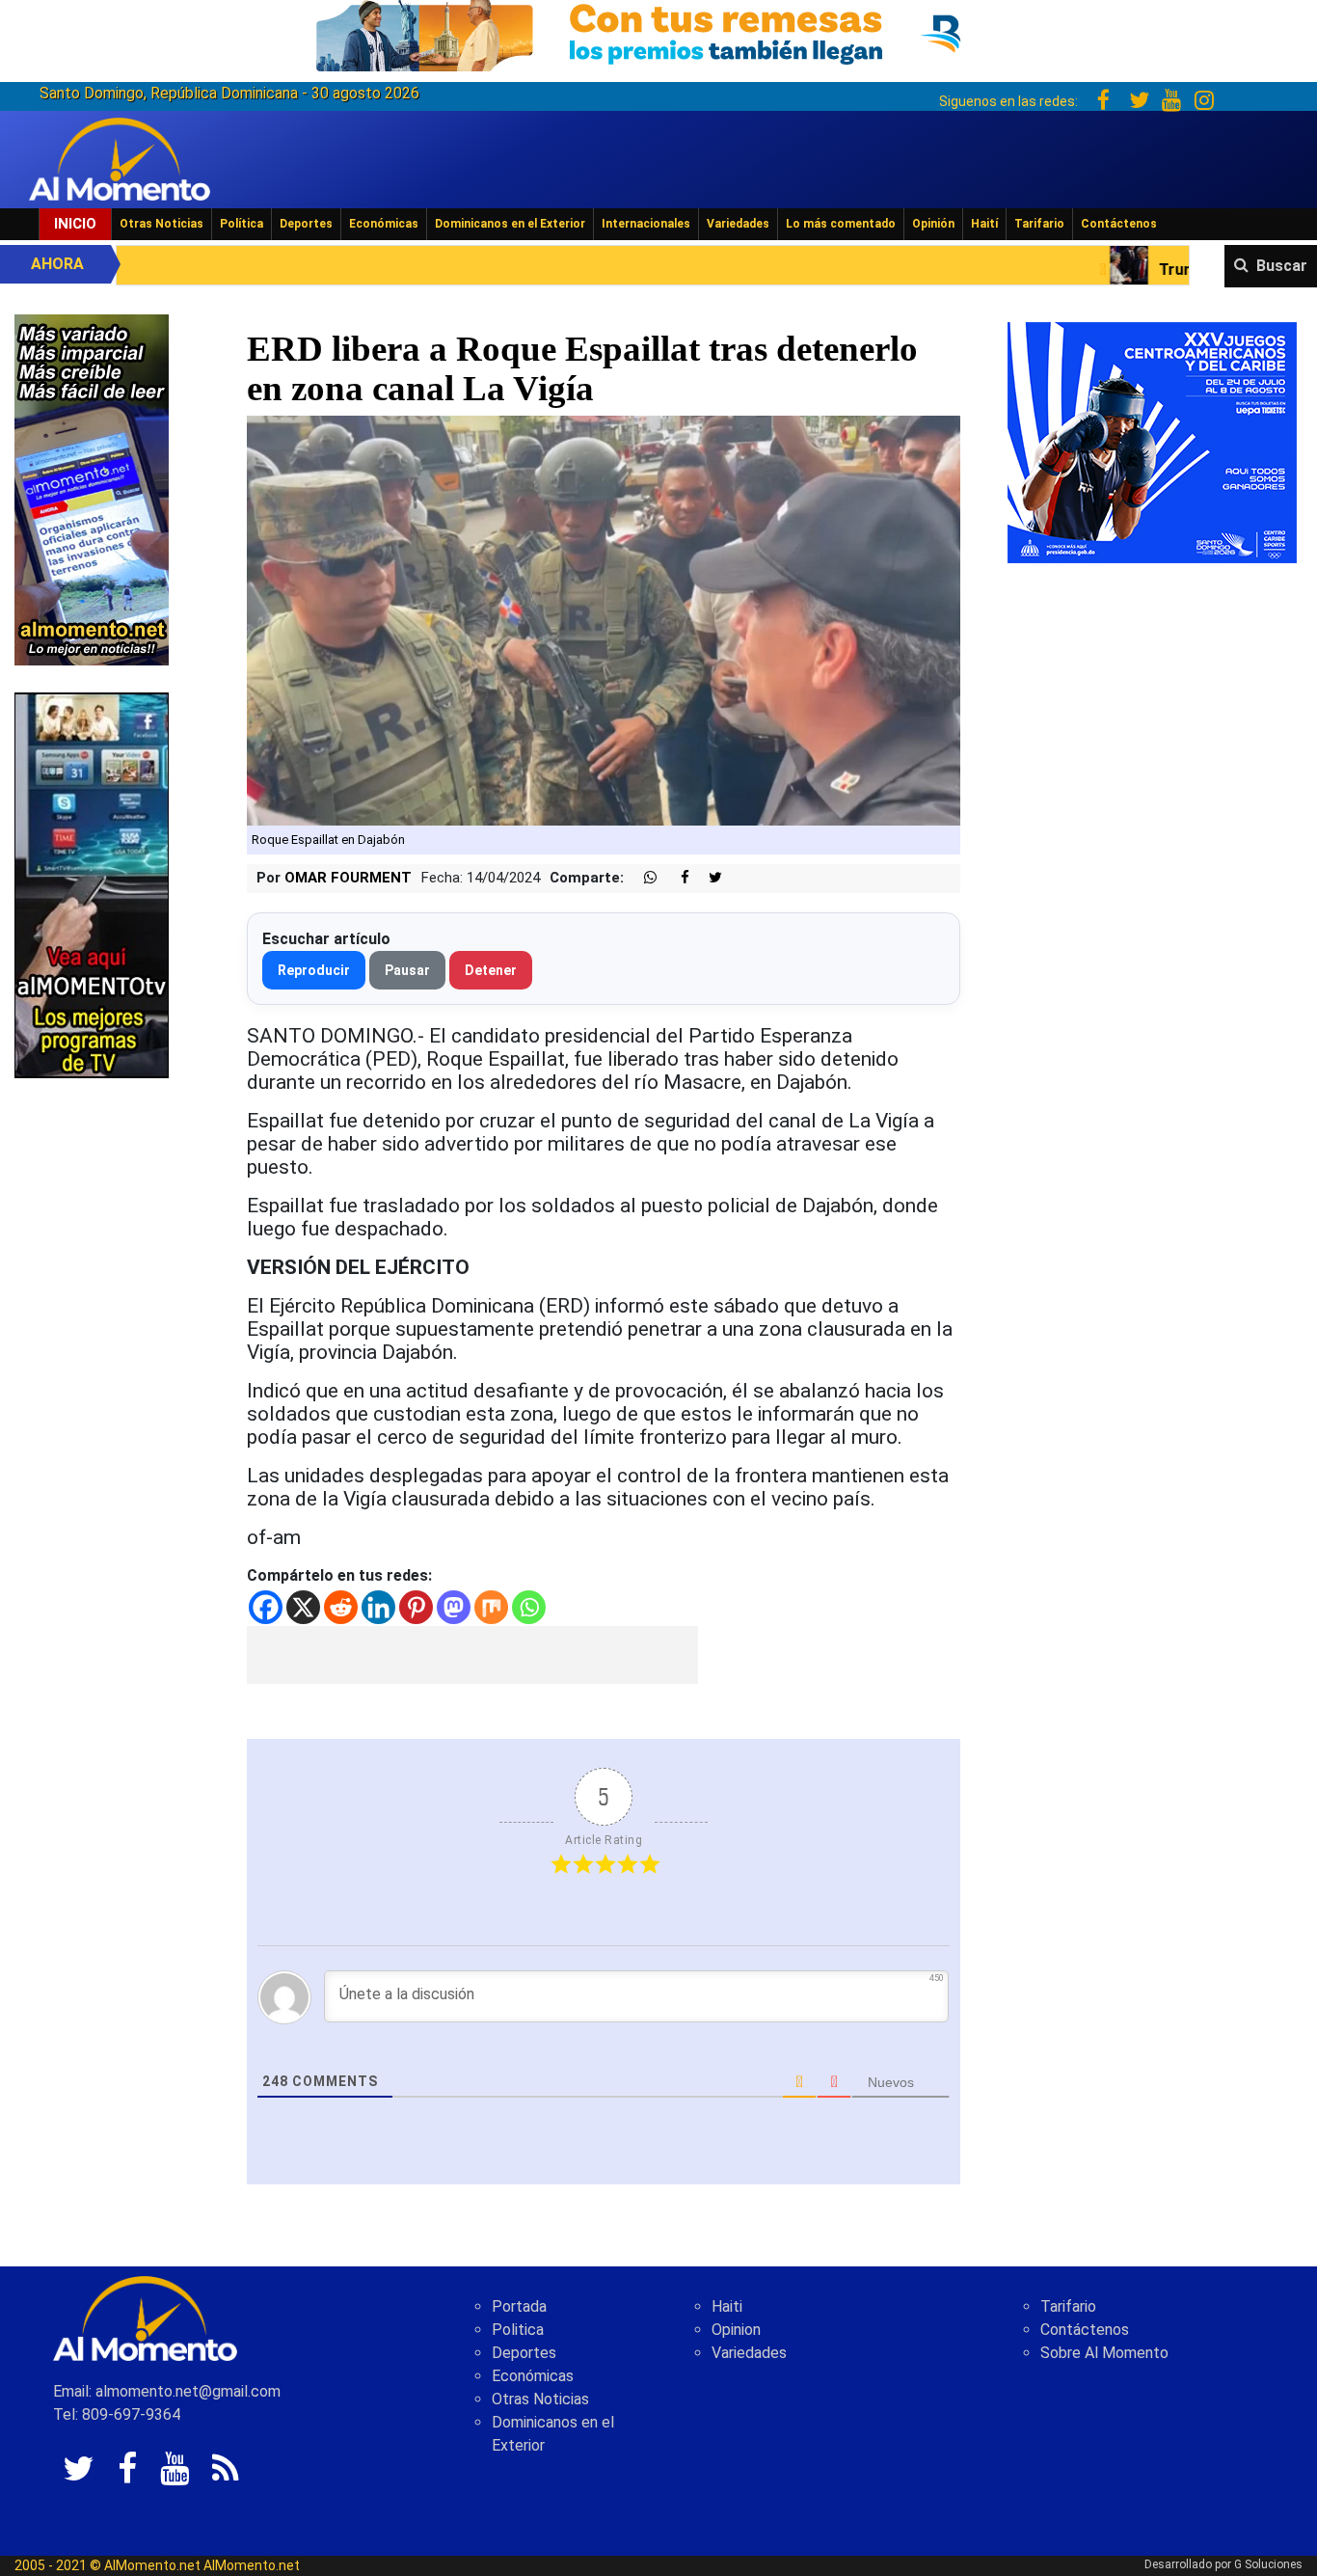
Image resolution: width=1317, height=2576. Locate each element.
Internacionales (646, 224)
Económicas (384, 224)
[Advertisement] (472, 1655)
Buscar (1282, 266)
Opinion (736, 2330)
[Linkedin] (378, 1607)
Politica (518, 2330)
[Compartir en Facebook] (675, 878)
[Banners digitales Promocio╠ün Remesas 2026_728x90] (658, 32)
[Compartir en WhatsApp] (642, 878)
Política (242, 224)
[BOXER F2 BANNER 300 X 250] (1152, 441)
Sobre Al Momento (1104, 2353)
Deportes (306, 224)
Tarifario (1039, 224)
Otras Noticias (161, 224)
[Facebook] (266, 1607)
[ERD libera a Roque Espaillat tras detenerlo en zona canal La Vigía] (604, 620)
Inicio (75, 224)
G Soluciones (1268, 2564)
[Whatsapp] (529, 1607)
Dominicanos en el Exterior (510, 224)
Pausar (407, 970)
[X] (303, 1607)
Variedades (738, 224)
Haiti (727, 2306)
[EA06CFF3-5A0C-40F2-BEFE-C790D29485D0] (92, 884)
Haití (984, 224)
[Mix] (491, 1607)
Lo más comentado (841, 224)
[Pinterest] (416, 1607)
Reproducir (314, 970)
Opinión (933, 224)
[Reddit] (341, 1607)
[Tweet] (708, 878)
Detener (491, 970)
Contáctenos (1119, 224)
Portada (519, 2306)
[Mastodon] (454, 1607)
